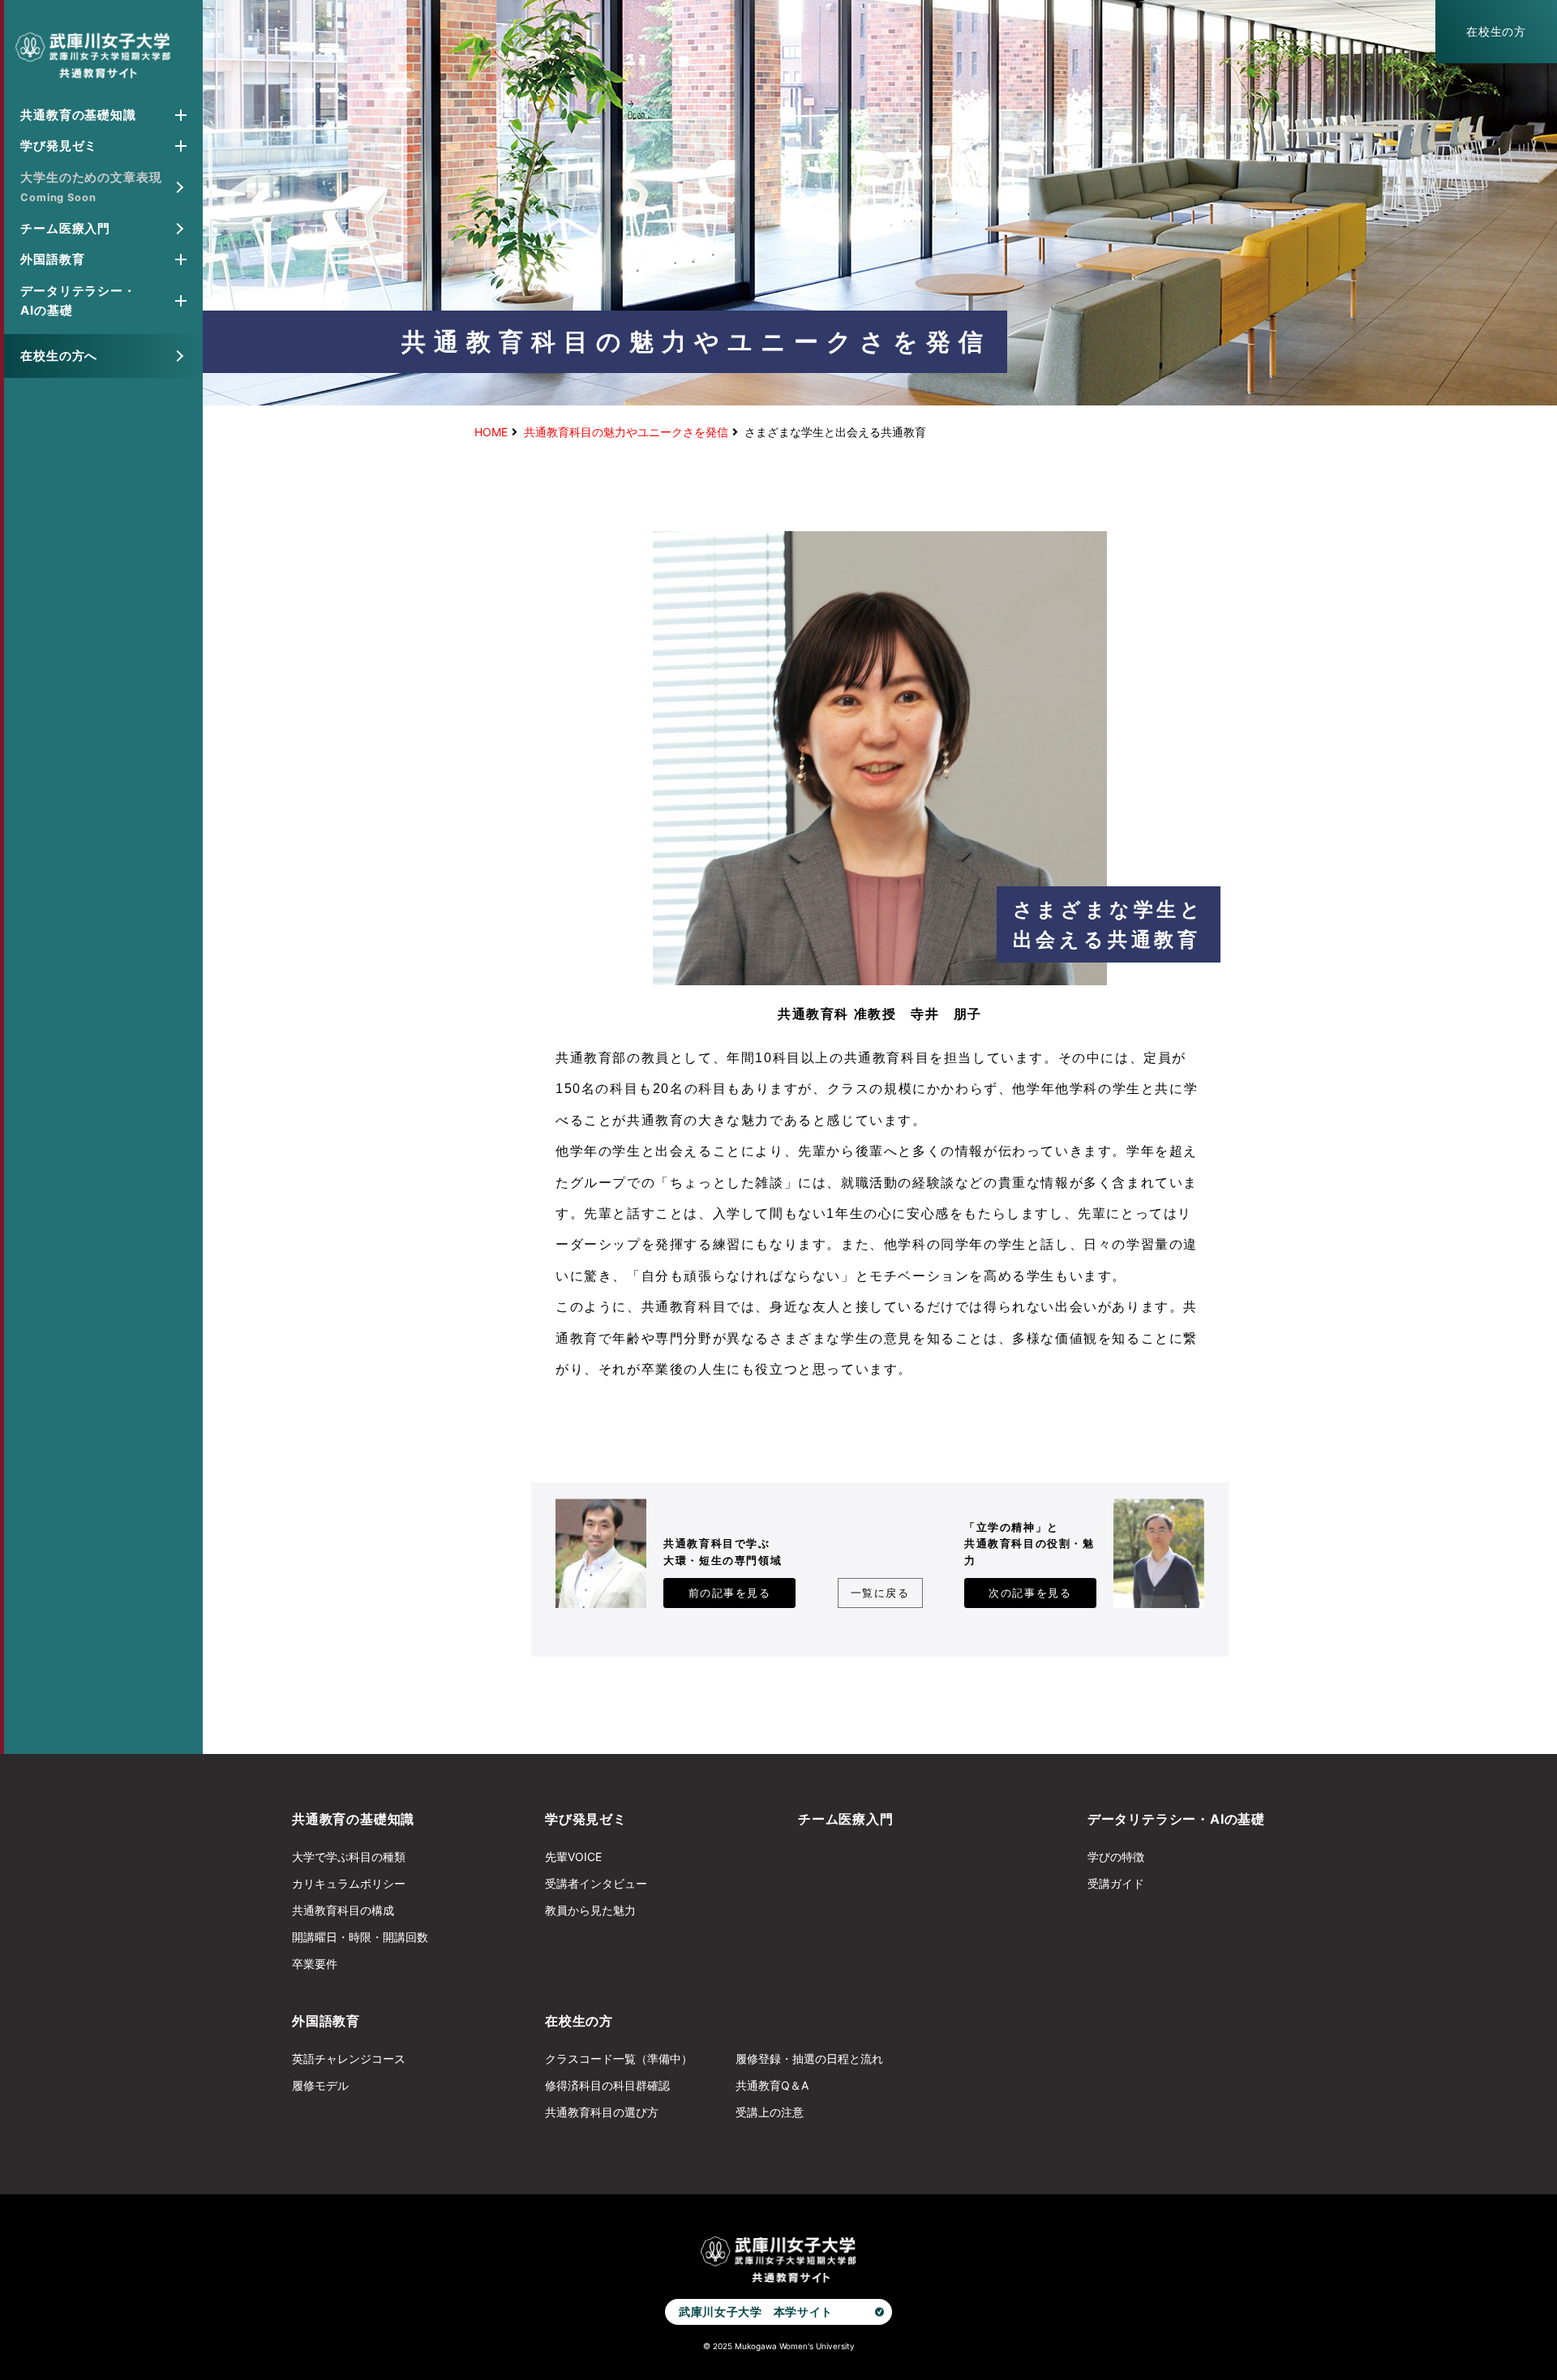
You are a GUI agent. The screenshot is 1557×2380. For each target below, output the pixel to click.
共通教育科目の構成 (343, 1910)
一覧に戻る (880, 1593)
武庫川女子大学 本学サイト (755, 2311)
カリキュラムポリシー (349, 1883)
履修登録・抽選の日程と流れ (809, 2058)
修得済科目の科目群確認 (607, 2085)
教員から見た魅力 (590, 1910)
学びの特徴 (1116, 1857)
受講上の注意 (770, 2112)
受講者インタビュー (596, 1883)
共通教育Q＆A (772, 2085)
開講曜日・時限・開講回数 (360, 1937)
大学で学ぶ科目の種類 (349, 1857)
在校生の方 (1497, 31)
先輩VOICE (573, 1857)
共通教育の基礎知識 (353, 1819)
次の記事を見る (1030, 1593)
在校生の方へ (59, 356)
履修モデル (320, 2085)
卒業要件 (315, 1964)
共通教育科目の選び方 (602, 2112)
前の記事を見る (730, 1593)
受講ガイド (1116, 1883)
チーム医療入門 (65, 228)
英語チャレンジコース (349, 2058)
